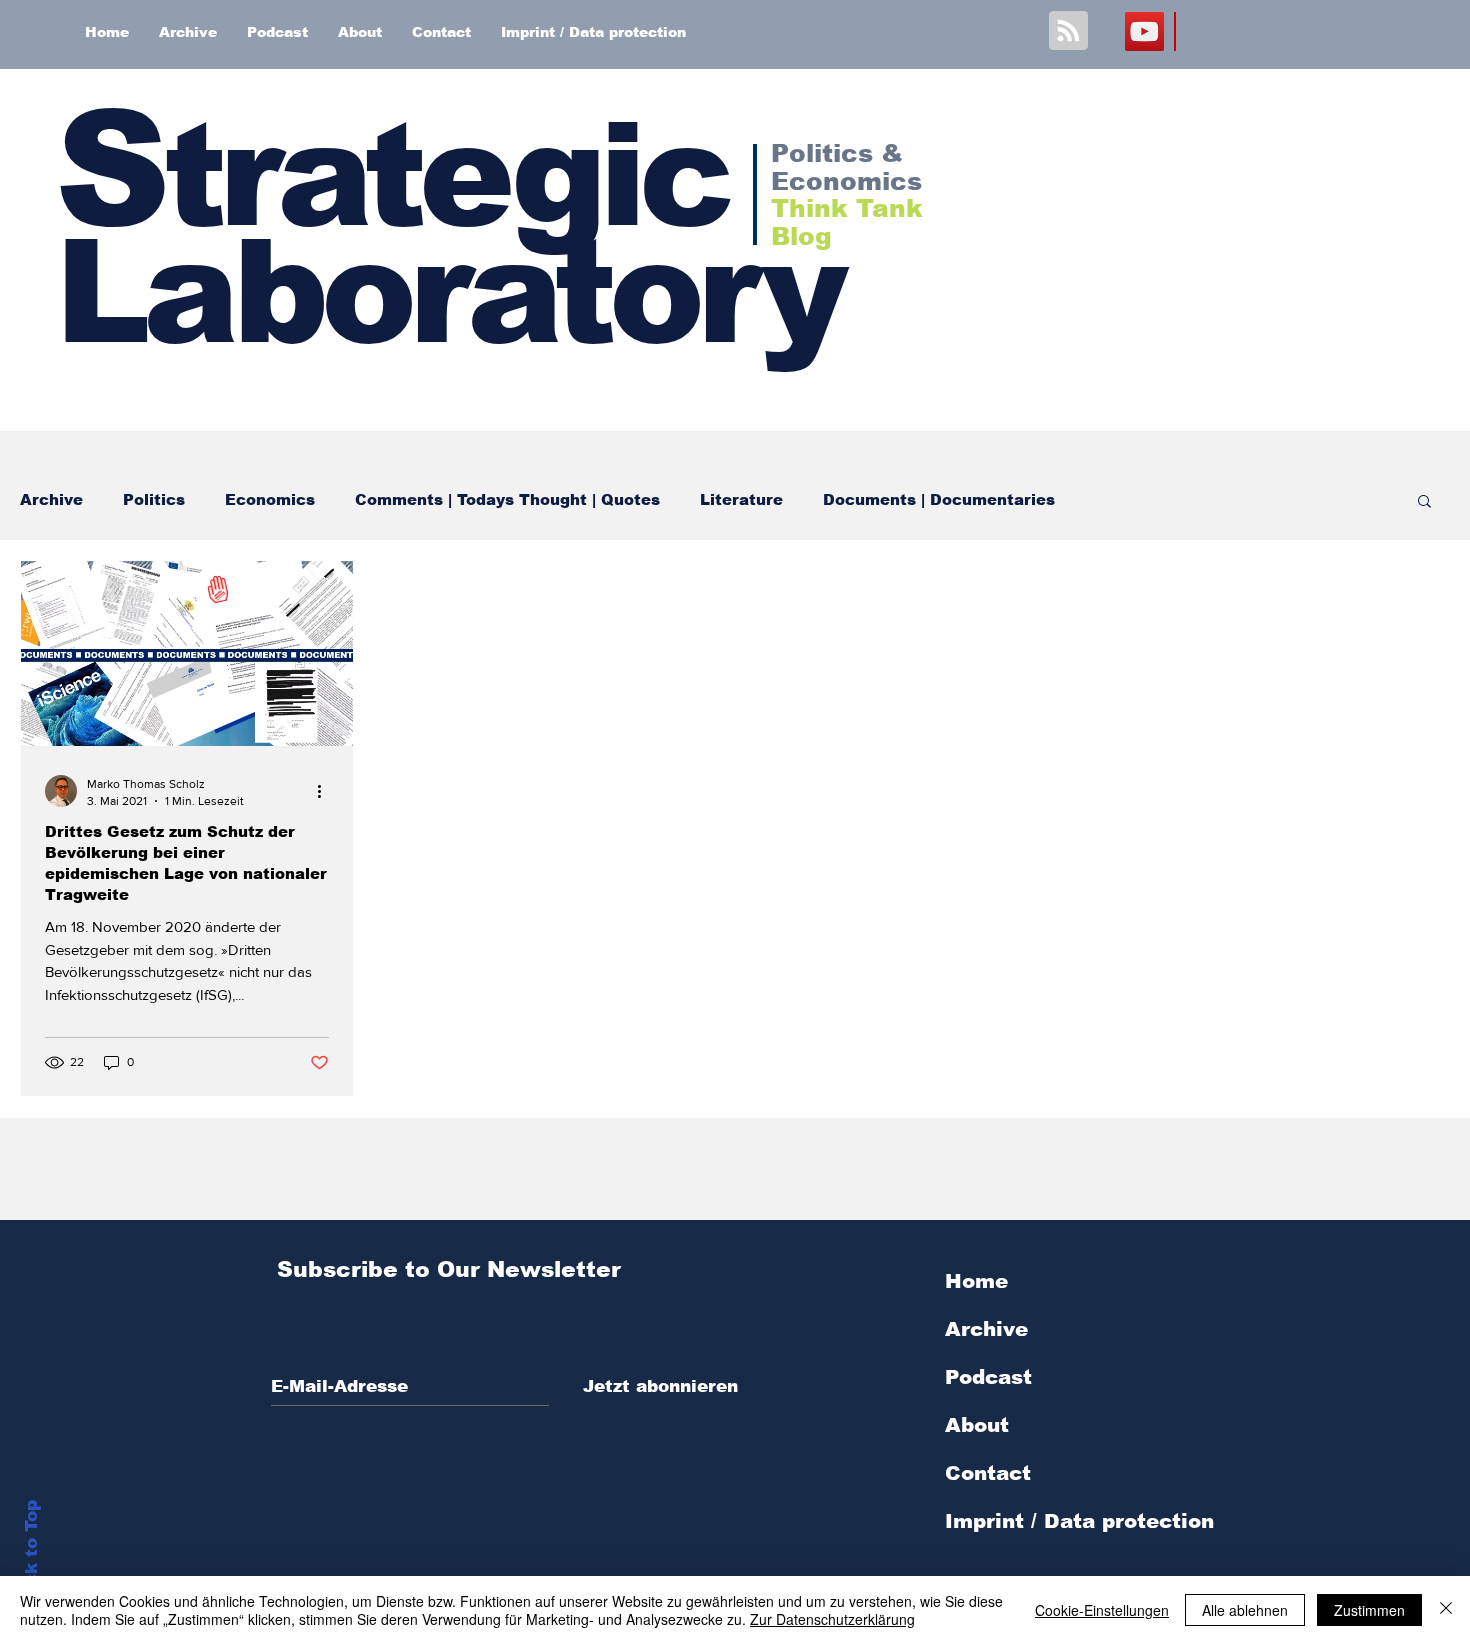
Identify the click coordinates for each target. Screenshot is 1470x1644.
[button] (1424, 502)
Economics (270, 499)
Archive (51, 499)
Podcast (988, 1377)
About (977, 1425)
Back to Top (31, 1554)
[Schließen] (1446, 1610)
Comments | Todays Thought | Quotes (507, 499)
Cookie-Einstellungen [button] (1102, 1610)
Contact (988, 1473)
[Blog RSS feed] (1068, 31)
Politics (154, 499)
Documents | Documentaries (939, 499)
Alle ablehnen (1245, 1610)
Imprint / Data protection (1079, 1521)
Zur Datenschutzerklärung (832, 1619)
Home (976, 1281)
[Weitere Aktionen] (326, 791)
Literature (741, 499)
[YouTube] (1144, 31)
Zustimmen (1369, 1610)
